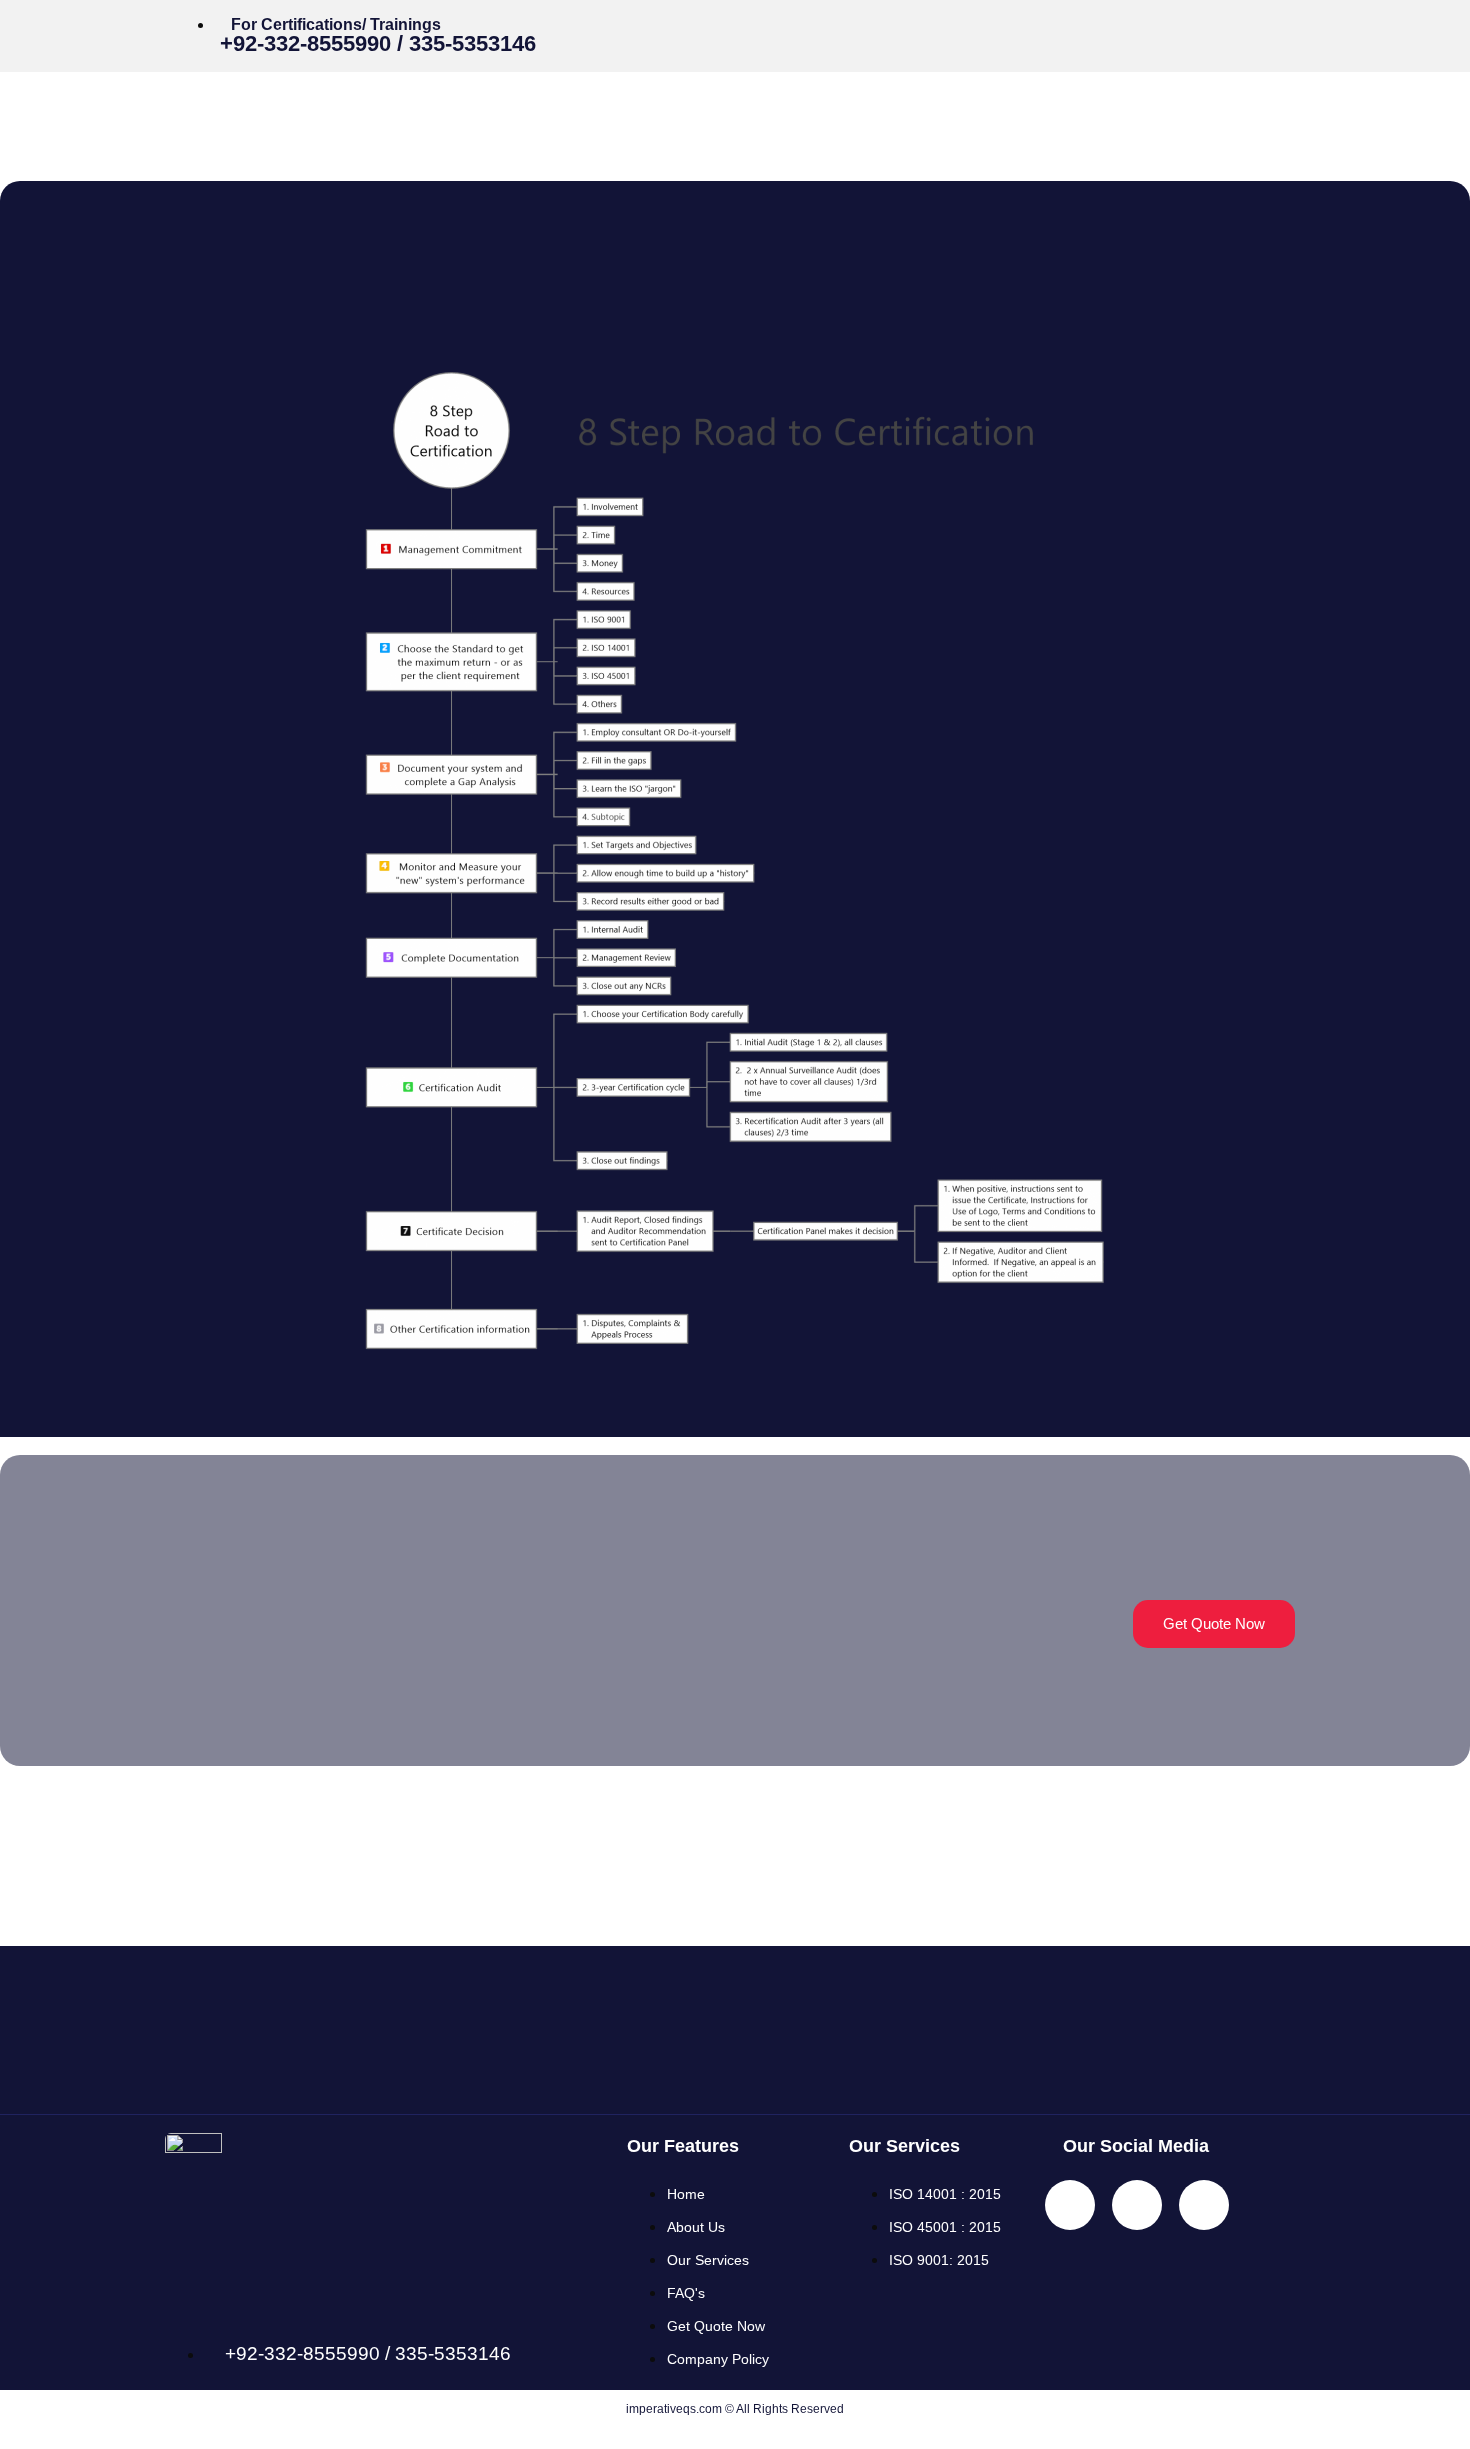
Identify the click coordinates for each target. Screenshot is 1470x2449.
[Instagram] (1270, 29)
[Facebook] (1150, 29)
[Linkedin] (1210, 29)
